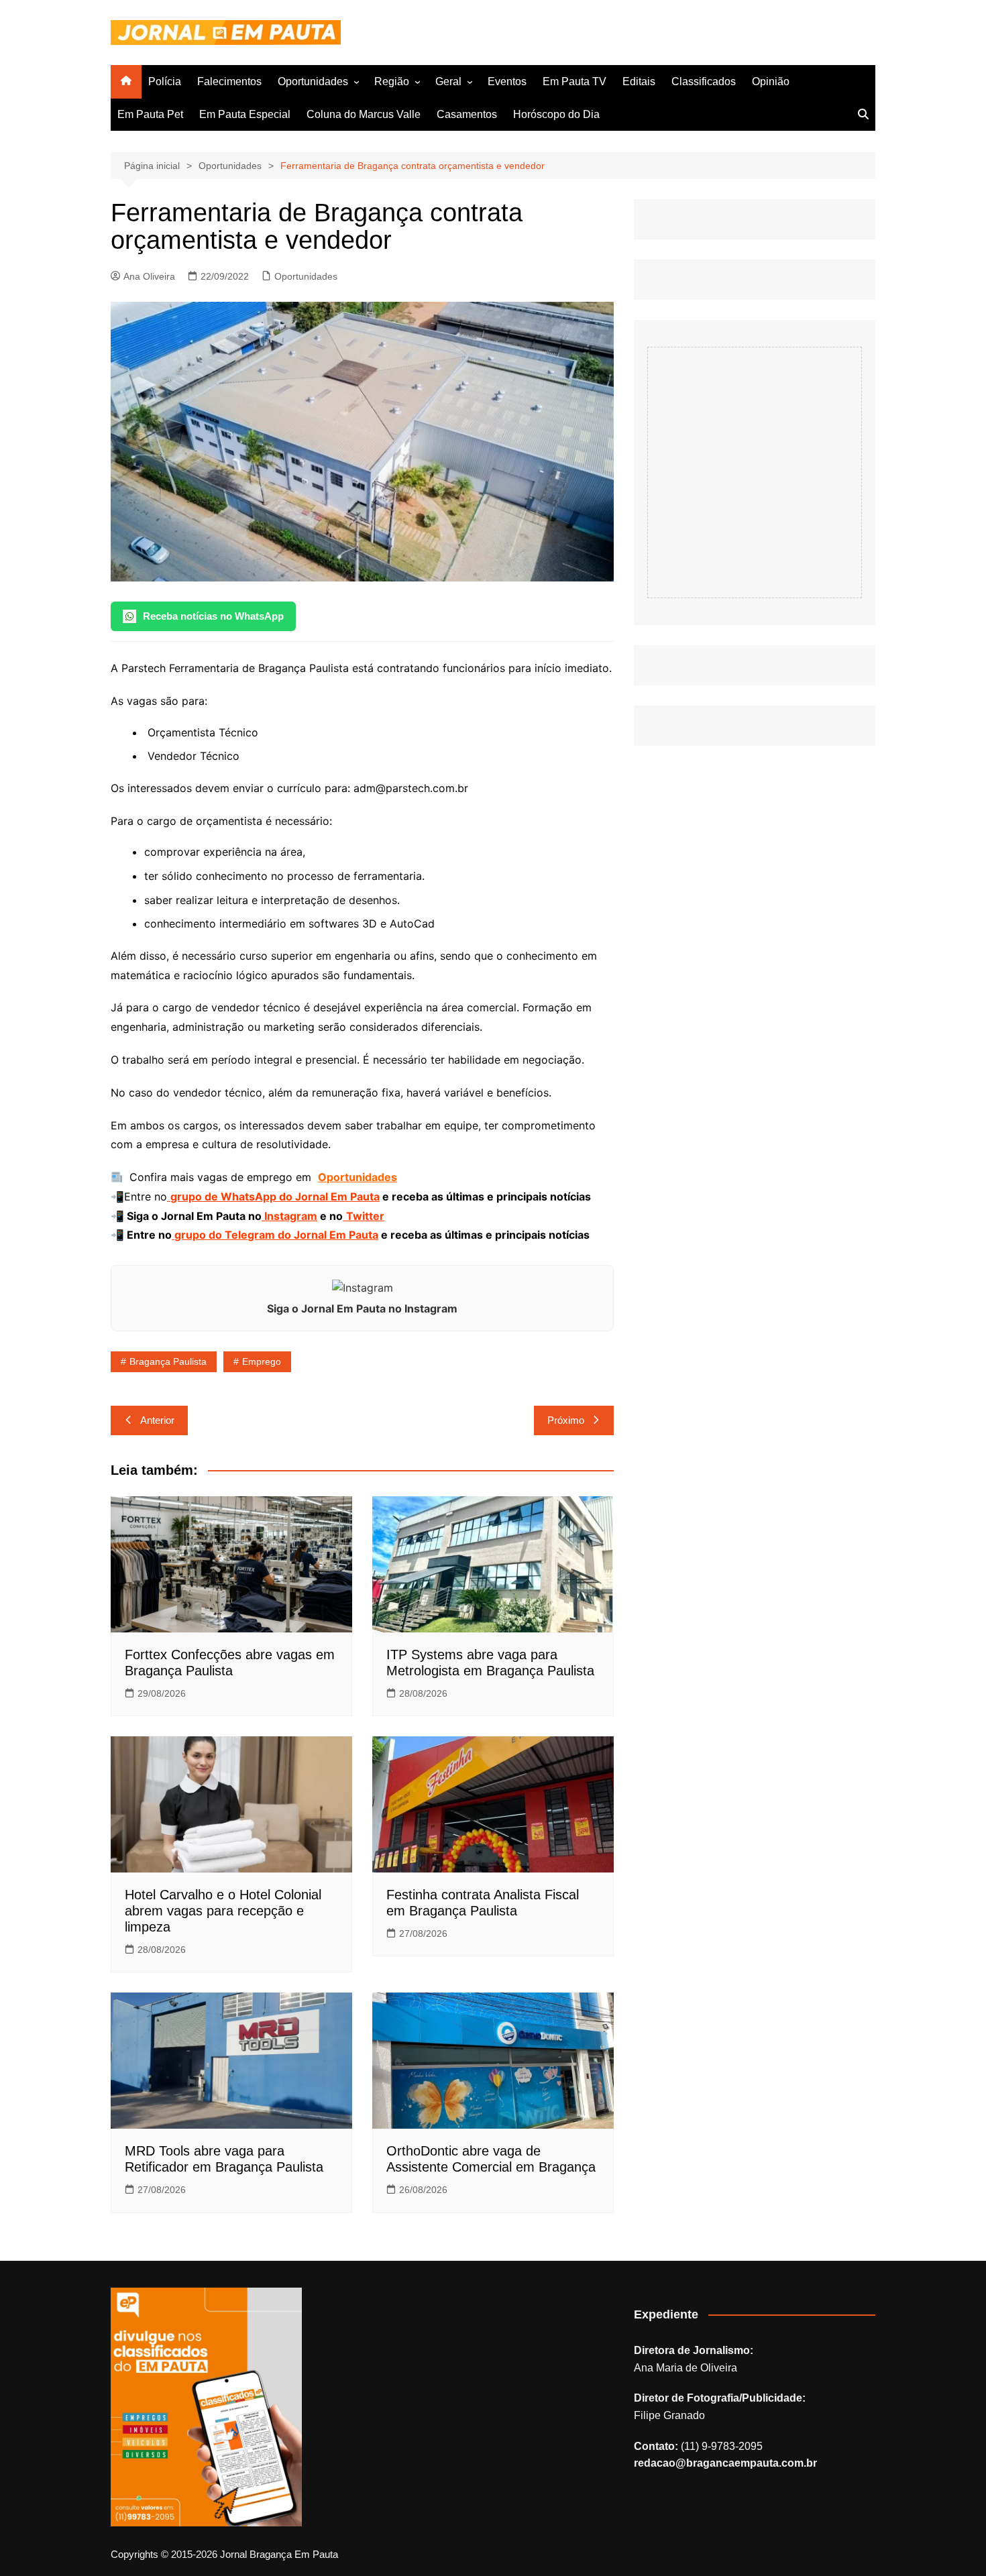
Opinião (771, 81)
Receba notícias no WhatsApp (213, 616)
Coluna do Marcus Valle (364, 114)
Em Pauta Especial (245, 114)
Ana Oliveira (149, 276)
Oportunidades (313, 81)
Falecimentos (229, 81)
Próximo (566, 1420)
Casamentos (467, 114)
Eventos (507, 81)
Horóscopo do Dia (556, 114)
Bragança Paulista (168, 1361)
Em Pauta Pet (150, 114)
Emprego (262, 1361)
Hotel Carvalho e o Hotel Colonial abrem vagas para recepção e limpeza (223, 1911)
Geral (448, 81)
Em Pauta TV (574, 81)
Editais (639, 81)
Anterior (157, 1420)
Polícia (165, 81)
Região (392, 81)
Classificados (704, 81)
